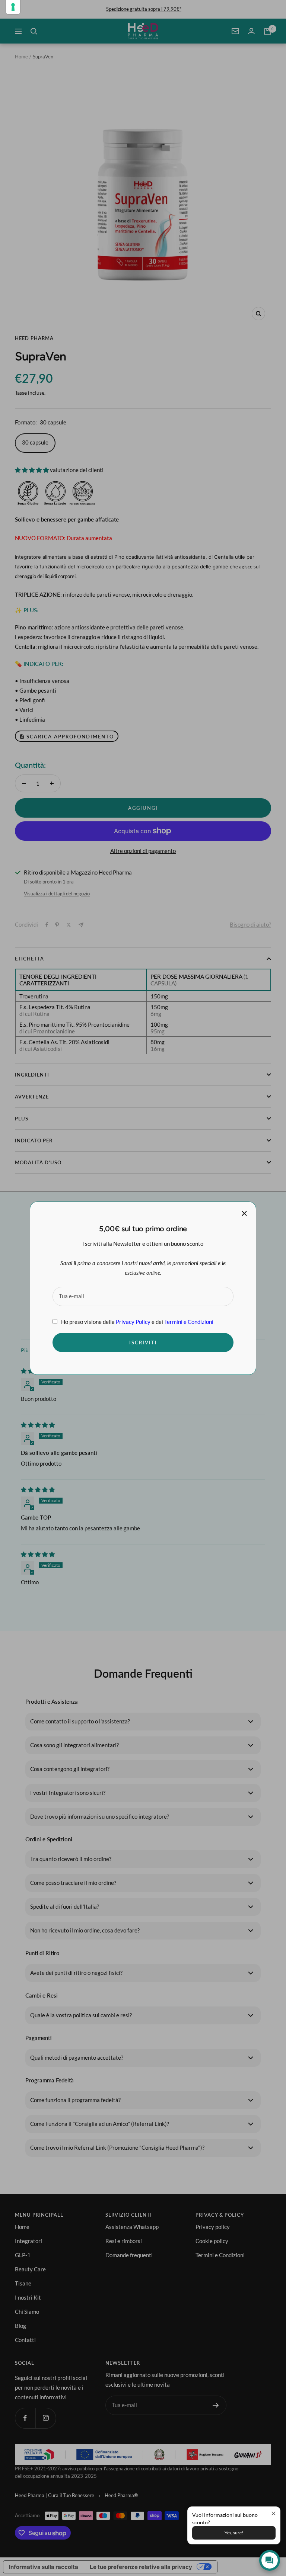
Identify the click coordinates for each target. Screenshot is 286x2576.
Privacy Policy (133, 1321)
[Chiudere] (244, 1213)
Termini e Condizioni (189, 1321)
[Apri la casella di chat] (270, 2560)
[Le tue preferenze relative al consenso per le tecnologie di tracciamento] (13, 7)
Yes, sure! (234, 2533)
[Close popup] (274, 2513)
